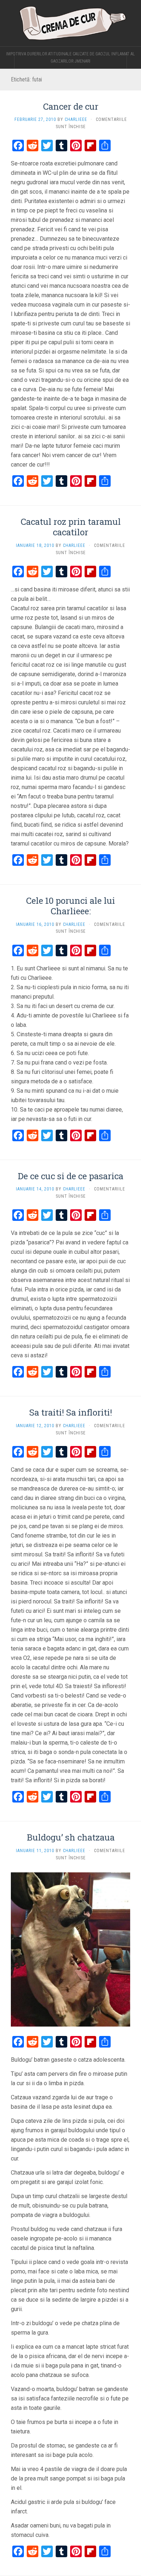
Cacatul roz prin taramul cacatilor (71, 527)
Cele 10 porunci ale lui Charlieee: (70, 906)
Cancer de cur (71, 106)
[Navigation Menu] (134, 61)
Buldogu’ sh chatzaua (71, 1837)
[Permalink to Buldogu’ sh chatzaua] (70, 1949)
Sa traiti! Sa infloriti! (71, 1412)
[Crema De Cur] (70, 23)
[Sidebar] (7, 61)
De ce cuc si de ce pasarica (70, 1176)
